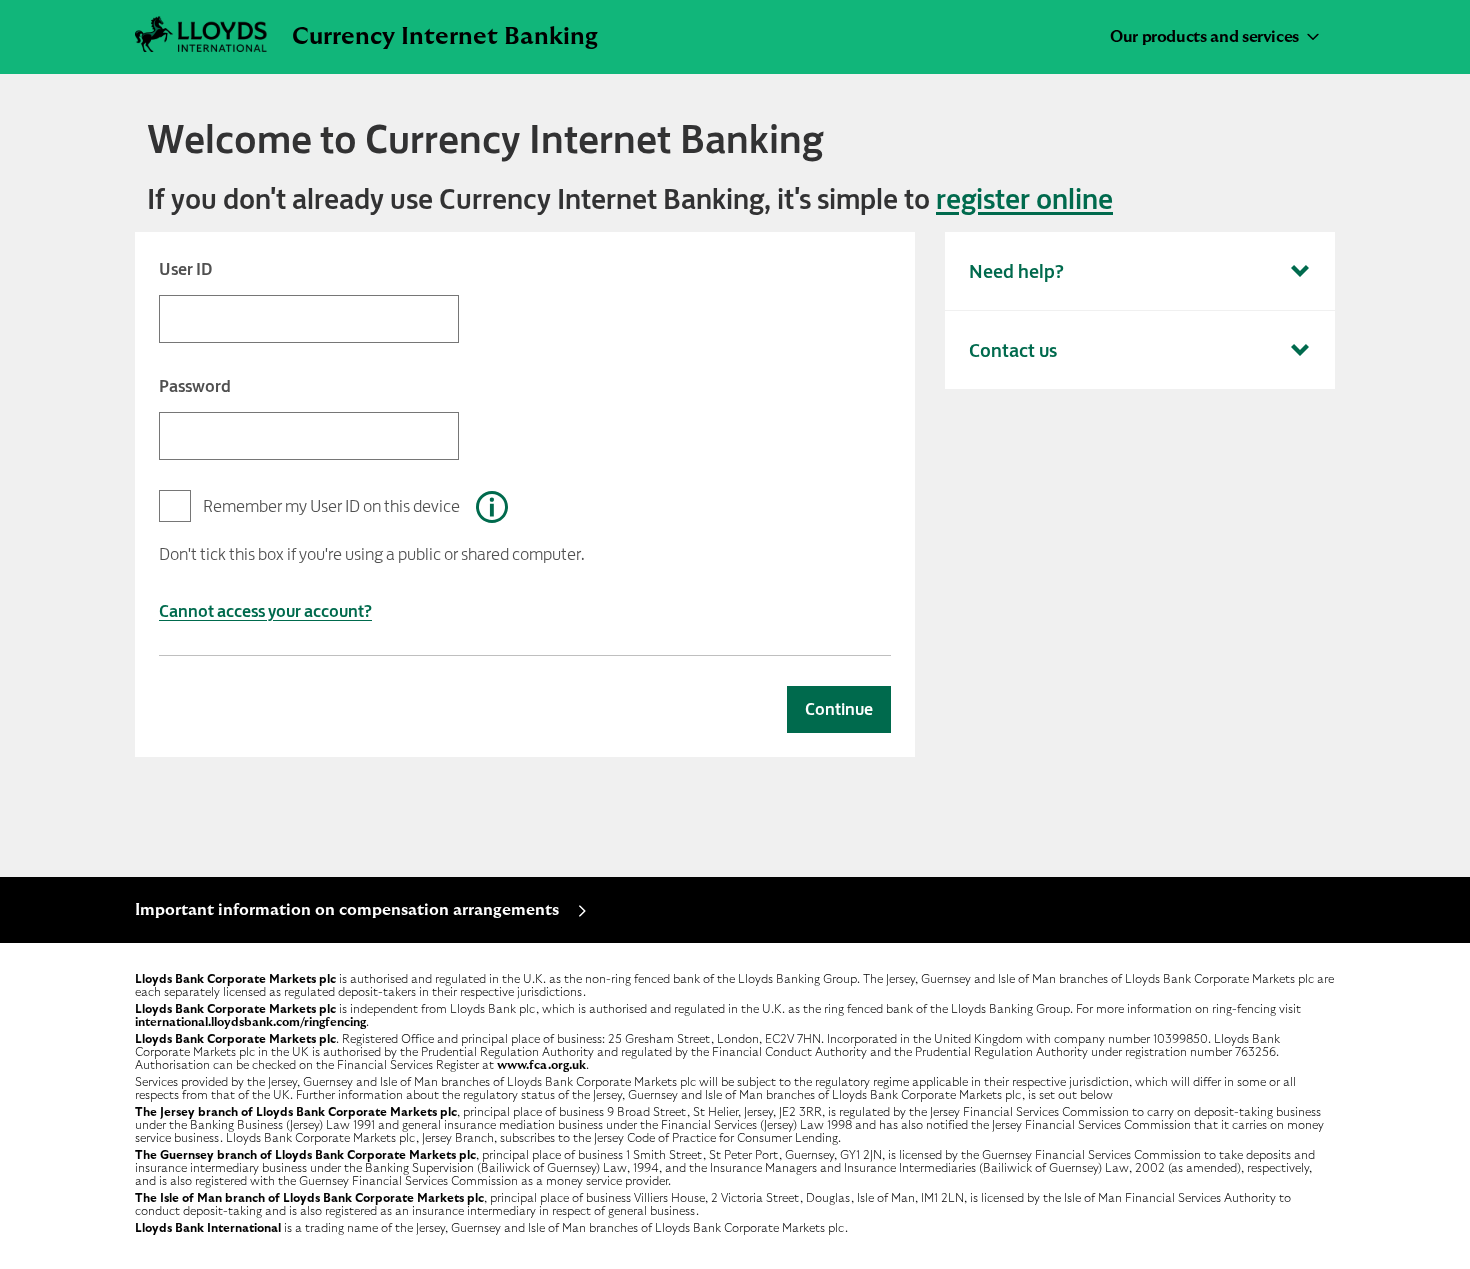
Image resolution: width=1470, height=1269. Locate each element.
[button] (492, 507)
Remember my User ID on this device (331, 506)
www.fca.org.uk (541, 1065)
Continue (839, 709)
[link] (1024, 199)
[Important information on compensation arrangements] (371, 938)
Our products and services (1204, 37)
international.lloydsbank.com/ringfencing (250, 1022)
